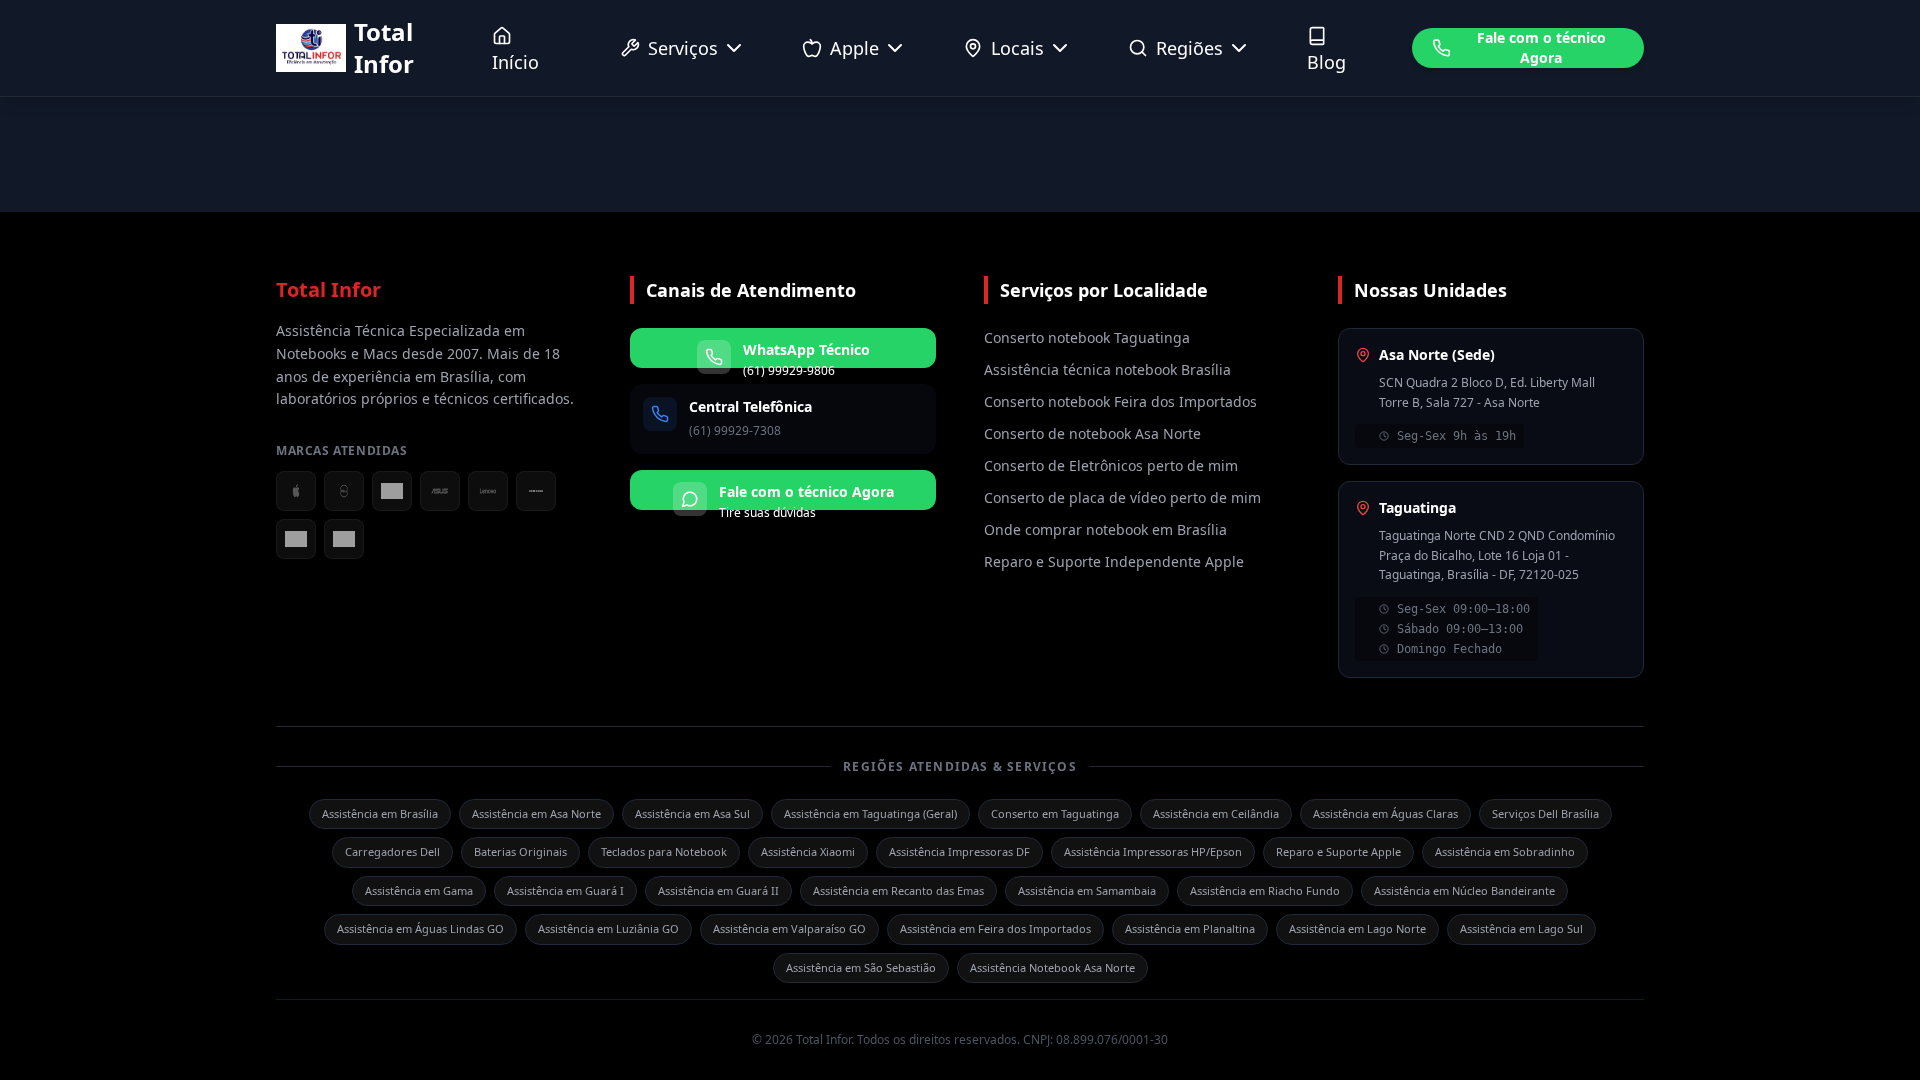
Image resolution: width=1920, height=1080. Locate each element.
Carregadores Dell (392, 851)
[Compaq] (344, 539)
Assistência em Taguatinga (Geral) (870, 813)
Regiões (1189, 48)
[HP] (296, 539)
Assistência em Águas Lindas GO (420, 928)
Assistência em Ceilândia (1216, 813)
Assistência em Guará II (718, 890)
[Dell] (344, 491)
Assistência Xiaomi (808, 851)
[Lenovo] (488, 491)
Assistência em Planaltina (1190, 928)
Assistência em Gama (419, 890)
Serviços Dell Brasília (1545, 813)
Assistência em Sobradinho (1505, 851)
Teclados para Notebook (664, 851)
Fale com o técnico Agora (1541, 47)
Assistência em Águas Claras (1385, 813)
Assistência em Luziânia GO (608, 928)
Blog (1326, 62)
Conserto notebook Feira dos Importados (1120, 401)
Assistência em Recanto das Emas (898, 890)
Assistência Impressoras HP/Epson (1153, 851)
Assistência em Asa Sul (692, 813)
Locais (1017, 48)
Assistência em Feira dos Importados (995, 928)
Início (515, 62)
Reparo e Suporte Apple (1338, 851)
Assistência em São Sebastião (861, 967)
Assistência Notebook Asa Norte (1052, 967)
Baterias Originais (520, 851)
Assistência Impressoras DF (959, 851)
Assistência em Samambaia (1087, 890)
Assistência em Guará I (565, 890)
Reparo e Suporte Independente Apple (1114, 561)
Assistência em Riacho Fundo (1265, 890)
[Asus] (440, 491)
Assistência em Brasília (380, 813)
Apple (854, 48)
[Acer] (392, 491)
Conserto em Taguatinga (1055, 813)
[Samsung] (536, 491)
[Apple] (296, 491)
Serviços (683, 48)
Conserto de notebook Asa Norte (1092, 433)
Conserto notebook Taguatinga (1087, 337)
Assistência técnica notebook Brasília (1107, 369)
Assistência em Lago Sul (1521, 928)
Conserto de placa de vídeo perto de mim (1122, 497)
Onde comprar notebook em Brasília (1105, 529)
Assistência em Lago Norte (1357, 928)
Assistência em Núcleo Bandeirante (1464, 890)
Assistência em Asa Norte (536, 813)
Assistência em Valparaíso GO (789, 928)
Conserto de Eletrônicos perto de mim (1111, 465)
